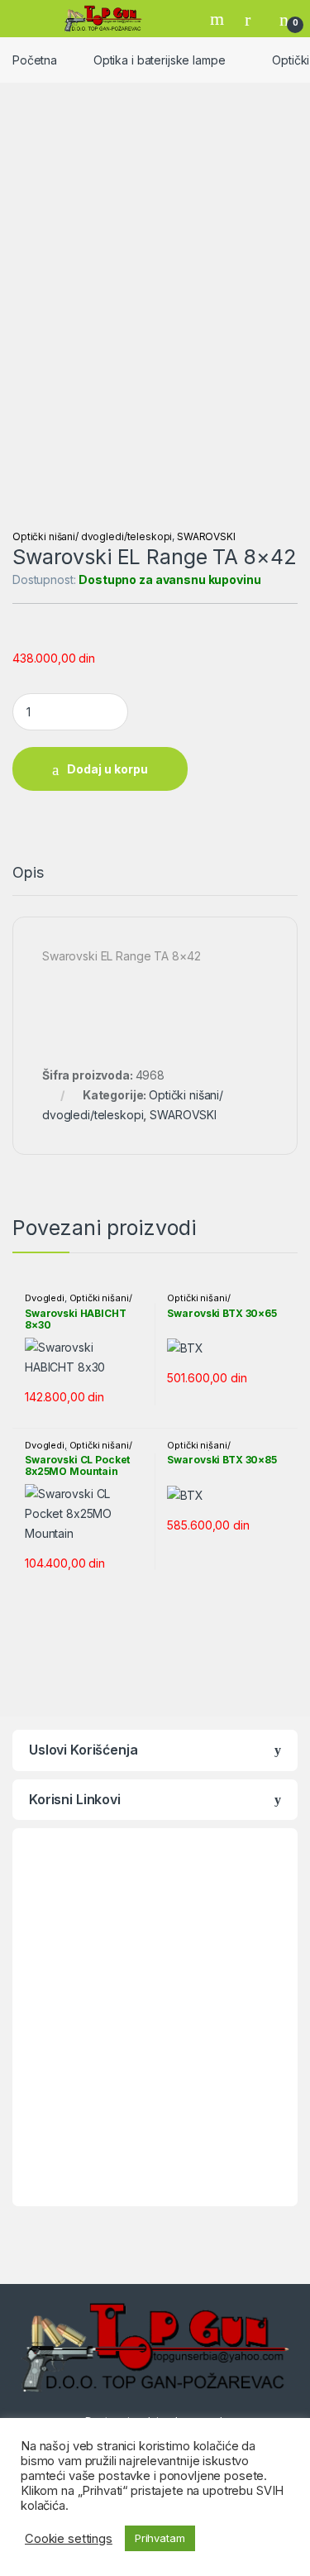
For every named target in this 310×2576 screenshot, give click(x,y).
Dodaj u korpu (107, 769)
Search (219, 19)
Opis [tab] (28, 873)
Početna (35, 60)
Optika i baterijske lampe (160, 60)
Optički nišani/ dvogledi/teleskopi (92, 536)
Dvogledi (45, 1298)
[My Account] (254, 19)
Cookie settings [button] (69, 2539)
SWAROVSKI (206, 536)
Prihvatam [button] (160, 2538)
